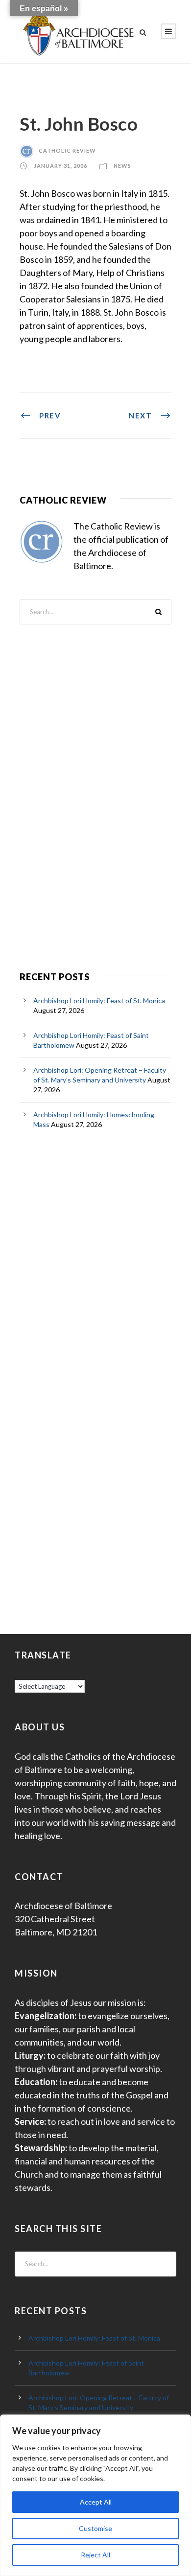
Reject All (95, 2555)
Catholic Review (67, 150)
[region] (95, 2495)
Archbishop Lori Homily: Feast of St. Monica (99, 1000)
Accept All (96, 2502)
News (122, 166)
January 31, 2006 (60, 166)
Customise (95, 2528)
